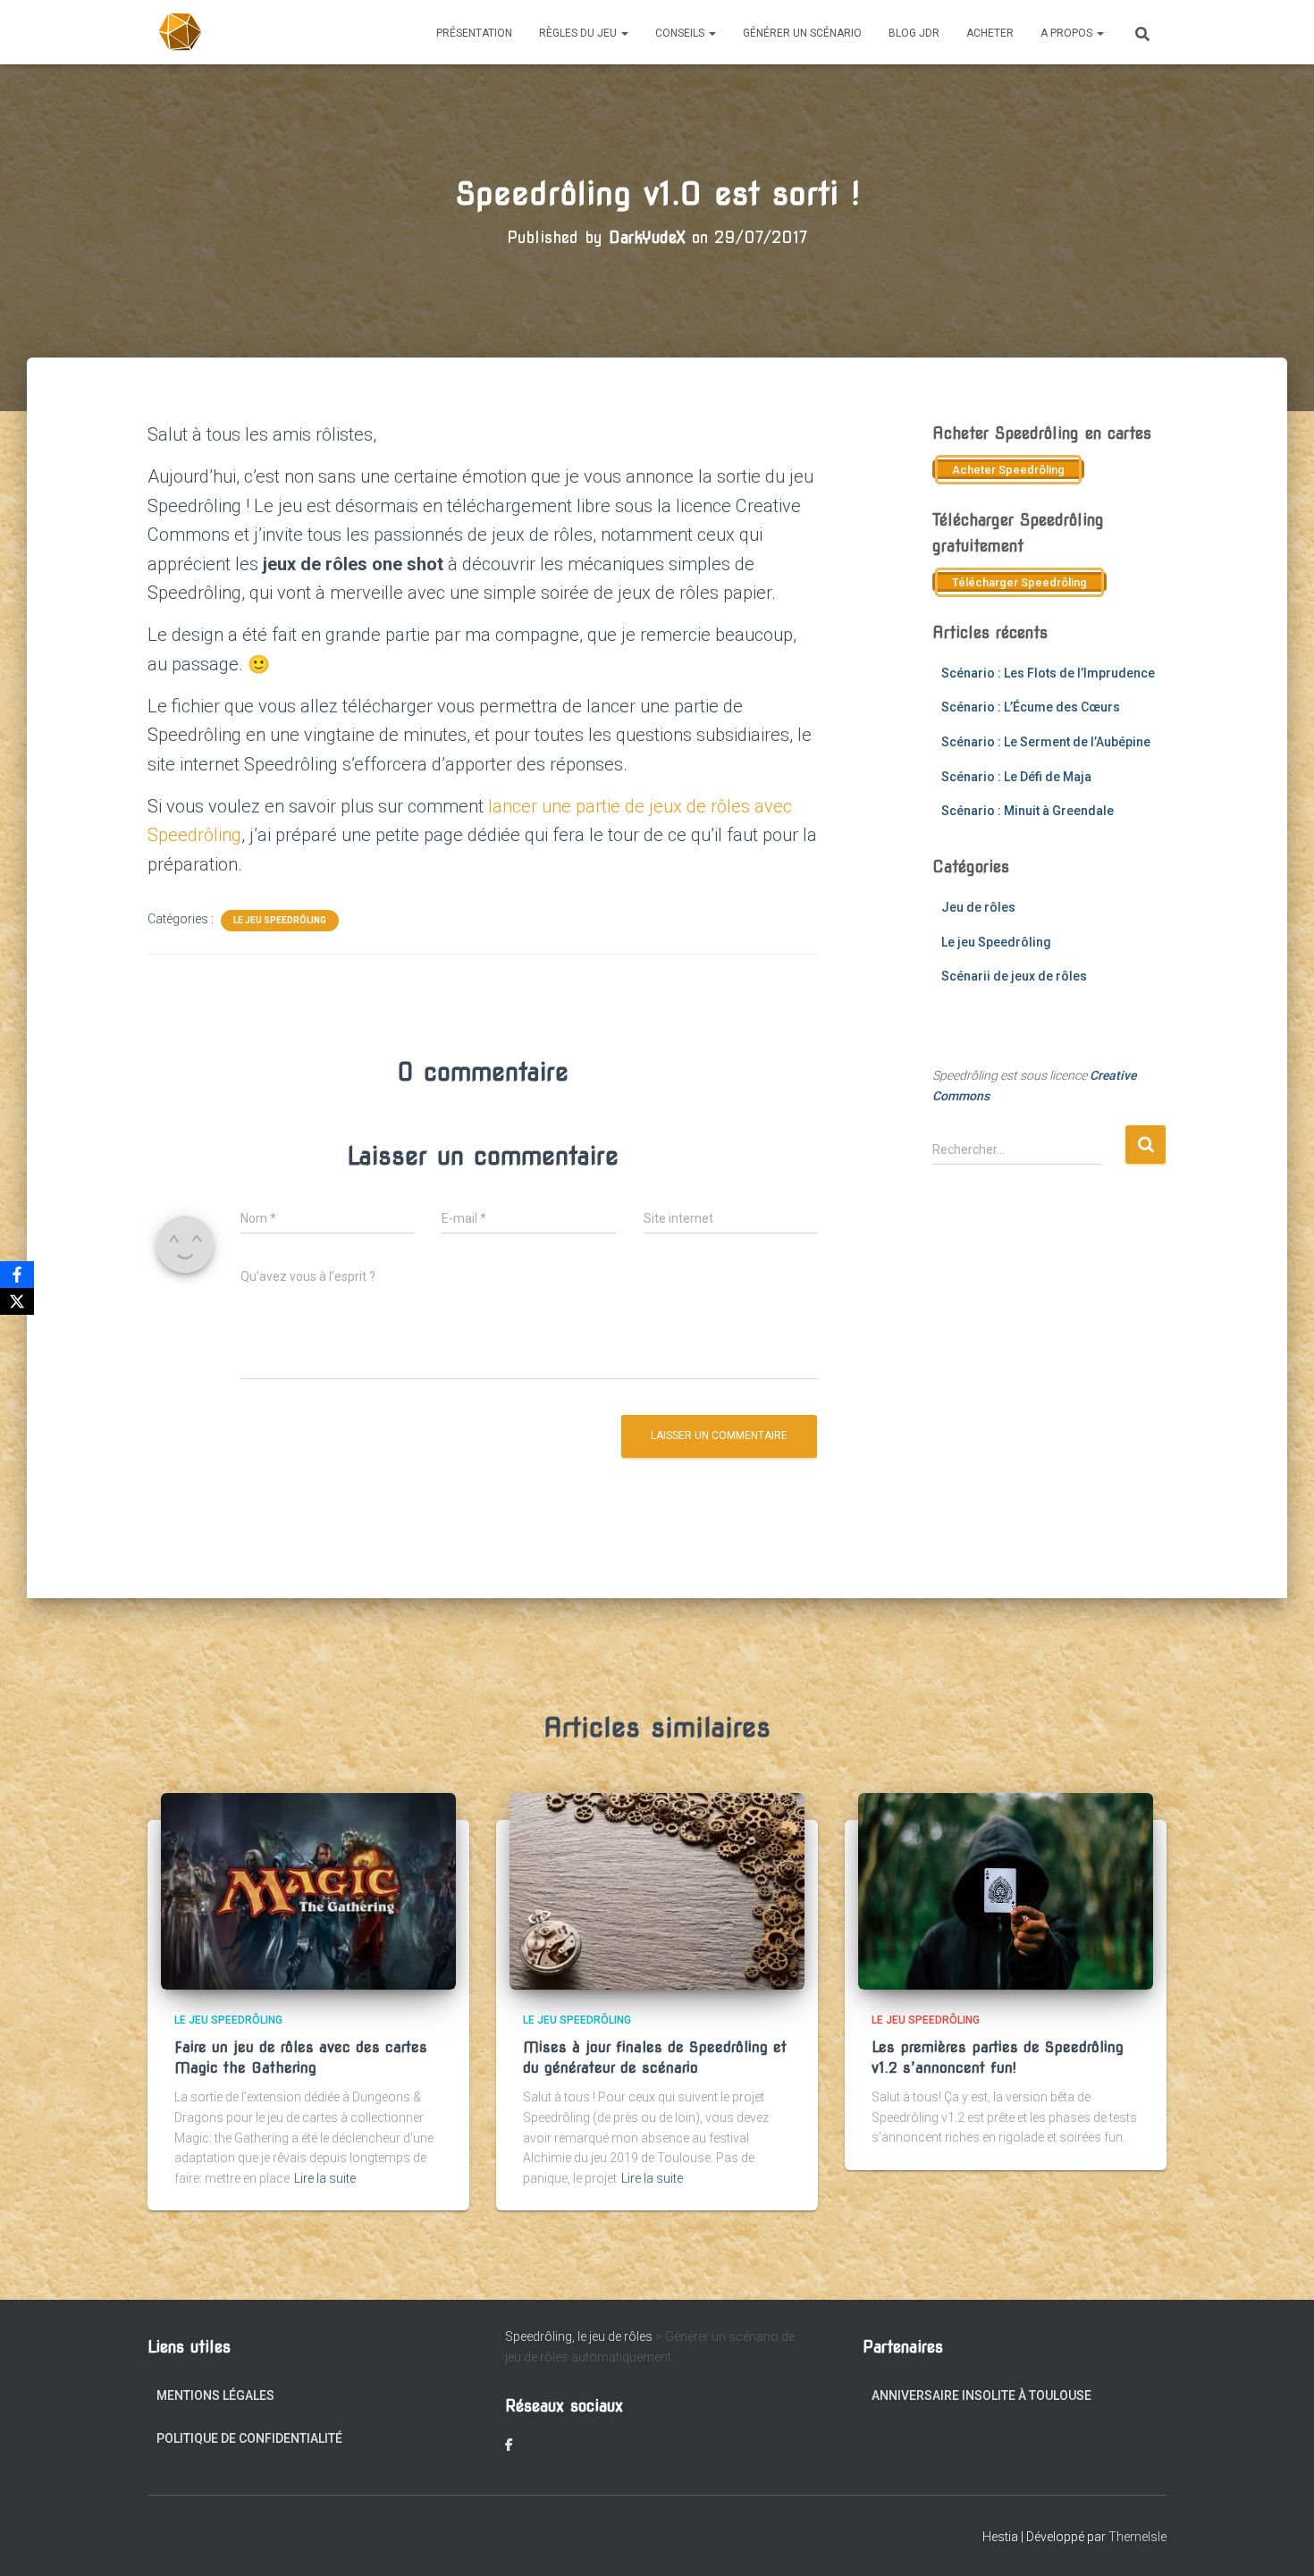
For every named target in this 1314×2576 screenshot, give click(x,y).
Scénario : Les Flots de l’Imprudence (1048, 673)
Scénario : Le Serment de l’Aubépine (1046, 742)
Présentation (474, 33)
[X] (17, 1301)
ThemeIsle (1137, 2537)
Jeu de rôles (978, 907)
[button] (624, 33)
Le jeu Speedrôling (280, 920)
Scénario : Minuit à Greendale (1028, 811)
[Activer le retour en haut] (1279, 2540)
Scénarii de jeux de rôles (1014, 976)
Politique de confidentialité (249, 2438)
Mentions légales (215, 2395)
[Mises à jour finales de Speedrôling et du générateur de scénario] (657, 1890)
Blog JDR (914, 33)
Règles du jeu (579, 33)
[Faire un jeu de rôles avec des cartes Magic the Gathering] (308, 1890)
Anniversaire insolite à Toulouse (981, 2395)
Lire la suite (325, 2178)
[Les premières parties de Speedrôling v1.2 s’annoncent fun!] (1006, 1890)
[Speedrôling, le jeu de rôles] (181, 32)
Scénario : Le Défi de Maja (1016, 777)
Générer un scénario (802, 33)
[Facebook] (17, 1275)
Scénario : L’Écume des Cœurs (1031, 707)
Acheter (990, 33)
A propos (1068, 33)
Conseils (681, 33)
